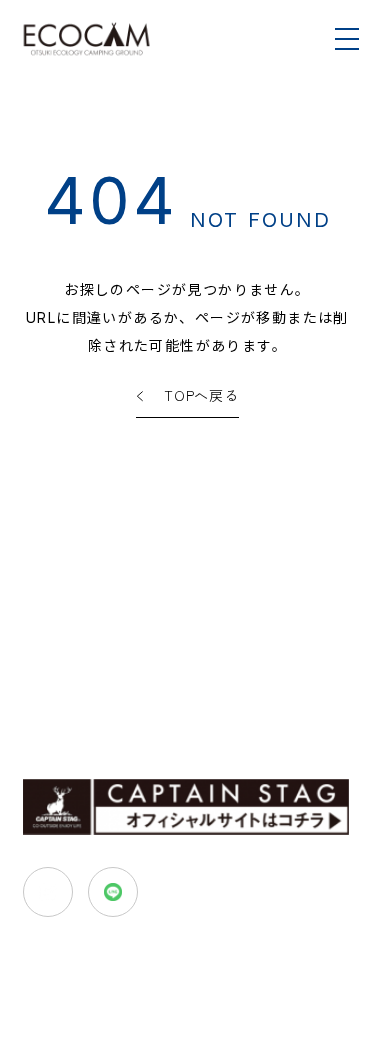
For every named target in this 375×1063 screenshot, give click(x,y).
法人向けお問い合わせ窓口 (266, 741)
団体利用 (120, 670)
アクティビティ (173, 639)
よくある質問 (148, 709)
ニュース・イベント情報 (95, 741)
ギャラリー (56, 709)
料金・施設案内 (284, 639)
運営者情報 (241, 709)
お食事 (89, 639)
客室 (36, 639)
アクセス (49, 670)
